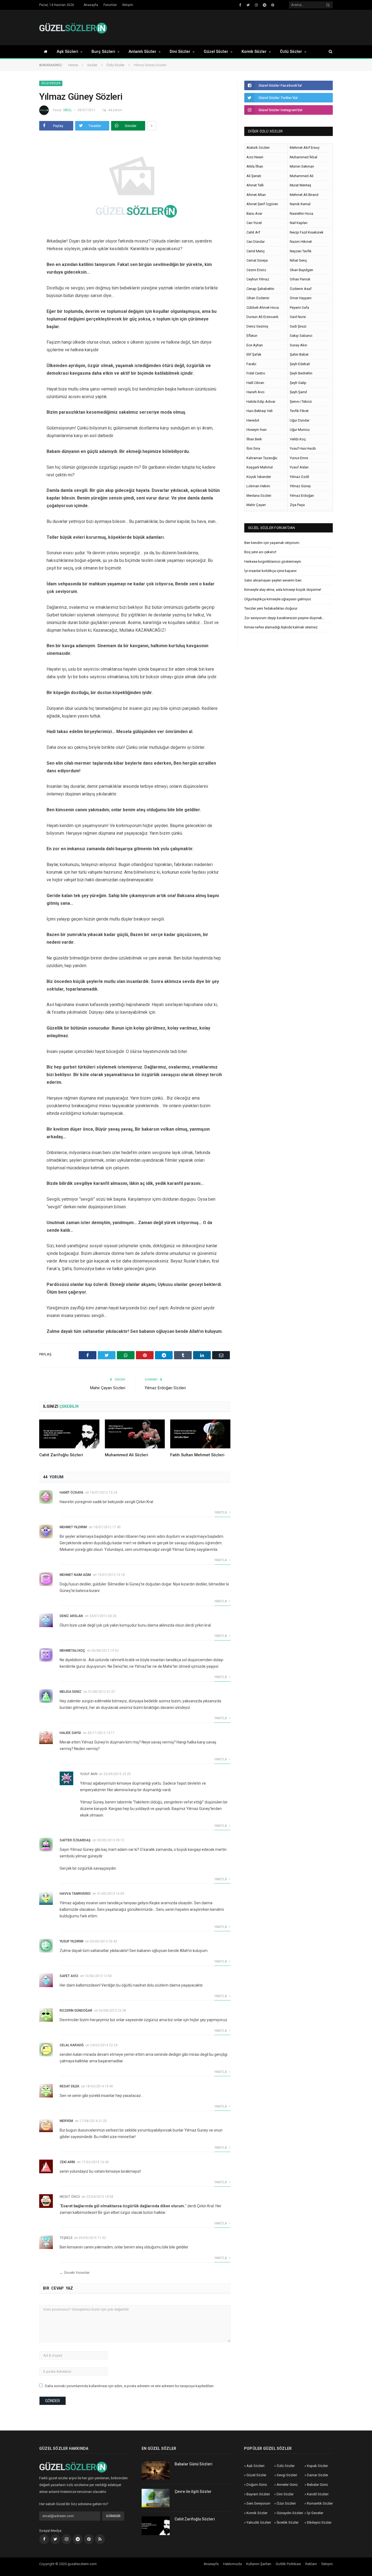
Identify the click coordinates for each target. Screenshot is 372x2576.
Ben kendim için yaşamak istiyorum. (272, 543)
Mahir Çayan (256, 505)
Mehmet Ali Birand (304, 195)
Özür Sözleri (286, 2503)
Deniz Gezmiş (257, 326)
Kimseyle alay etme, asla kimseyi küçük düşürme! (283, 590)
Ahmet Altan (256, 195)
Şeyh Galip (298, 383)
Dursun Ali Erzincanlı (262, 317)
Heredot (253, 420)
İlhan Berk (254, 439)
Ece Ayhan (255, 345)
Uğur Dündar (300, 420)
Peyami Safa (299, 308)
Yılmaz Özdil (299, 477)
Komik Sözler (254, 52)
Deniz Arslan (71, 1616)
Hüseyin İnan (257, 430)
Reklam (311, 2564)
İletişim (128, 5)
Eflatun (252, 336)
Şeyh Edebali (300, 364)
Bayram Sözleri (258, 2494)
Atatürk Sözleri (258, 148)
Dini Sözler (180, 52)
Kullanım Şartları (259, 2564)
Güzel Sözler (216, 52)
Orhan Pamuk (300, 279)
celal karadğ (72, 2045)
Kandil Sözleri (318, 2494)
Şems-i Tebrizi (301, 402)
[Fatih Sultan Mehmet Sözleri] (200, 1434)
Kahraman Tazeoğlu (262, 458)
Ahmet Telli (255, 185)
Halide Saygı (70, 1733)
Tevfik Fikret (299, 411)
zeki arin (67, 2162)
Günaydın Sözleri (290, 2513)
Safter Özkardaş (75, 1840)
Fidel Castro (256, 373)
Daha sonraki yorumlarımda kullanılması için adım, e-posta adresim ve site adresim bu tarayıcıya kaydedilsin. (130, 2386)
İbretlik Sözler (288, 2522)
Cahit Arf (253, 232)
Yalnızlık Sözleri (259, 2522)
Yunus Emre (299, 458)
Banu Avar (254, 214)
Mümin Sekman (302, 166)
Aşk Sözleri (67, 52)
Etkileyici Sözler (319, 2522)
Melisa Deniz (71, 1692)
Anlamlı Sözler (142, 52)
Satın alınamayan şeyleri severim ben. (273, 580)
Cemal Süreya (257, 260)
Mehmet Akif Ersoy (305, 148)
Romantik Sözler (320, 2503)
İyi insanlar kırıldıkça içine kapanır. (271, 571)
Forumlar (110, 5)
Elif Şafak (254, 354)
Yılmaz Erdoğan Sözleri (165, 1388)
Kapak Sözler (317, 2466)
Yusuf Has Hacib (303, 448)
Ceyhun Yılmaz (258, 279)
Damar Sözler (318, 2475)
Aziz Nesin (255, 157)
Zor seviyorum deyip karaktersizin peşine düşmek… (284, 618)
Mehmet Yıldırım (73, 1527)
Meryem (66, 2121)
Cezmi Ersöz (256, 270)
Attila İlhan (255, 166)
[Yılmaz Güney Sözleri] (135, 183)
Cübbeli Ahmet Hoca (263, 308)
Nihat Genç (298, 260)
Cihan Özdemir (258, 298)
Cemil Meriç (256, 251)
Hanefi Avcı (255, 392)
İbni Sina (253, 448)
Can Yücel (254, 223)
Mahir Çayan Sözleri (108, 1388)
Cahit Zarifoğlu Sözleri (61, 1455)
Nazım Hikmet (301, 242)
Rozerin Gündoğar (76, 2011)
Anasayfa (91, 5)
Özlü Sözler (291, 52)
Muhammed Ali (302, 176)
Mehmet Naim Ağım (75, 1575)
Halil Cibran (255, 383)
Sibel (68, 110)
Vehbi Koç (298, 439)
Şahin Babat (299, 354)
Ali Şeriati (254, 176)
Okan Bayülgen (301, 270)
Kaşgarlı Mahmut (260, 467)
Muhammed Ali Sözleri (126, 1455)
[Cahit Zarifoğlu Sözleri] (69, 1434)
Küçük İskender (259, 477)
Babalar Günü (317, 2485)
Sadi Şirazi (298, 326)
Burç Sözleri (103, 52)
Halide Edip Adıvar (261, 402)
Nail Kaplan (299, 223)
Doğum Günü (257, 2485)
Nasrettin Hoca (301, 214)
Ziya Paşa (297, 505)
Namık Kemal (300, 204)
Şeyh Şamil (298, 392)
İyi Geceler (315, 2513)
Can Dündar (256, 242)
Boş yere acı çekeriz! (260, 552)
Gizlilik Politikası (288, 2564)
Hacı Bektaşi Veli (260, 411)
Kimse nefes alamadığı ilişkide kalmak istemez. (281, 627)
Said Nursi (298, 317)
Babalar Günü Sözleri (193, 2464)
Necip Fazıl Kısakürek (307, 232)
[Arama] (328, 52)
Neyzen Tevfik (301, 251)
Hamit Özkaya (71, 1493)
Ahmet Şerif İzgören (262, 204)
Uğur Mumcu (300, 430)
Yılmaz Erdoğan (302, 496)
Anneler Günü (287, 2485)
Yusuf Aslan (299, 467)
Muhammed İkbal (304, 157)
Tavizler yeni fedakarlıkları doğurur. (271, 608)
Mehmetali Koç (72, 1651)
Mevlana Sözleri (259, 496)
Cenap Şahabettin (260, 289)
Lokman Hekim (258, 486)
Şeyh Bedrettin (301, 373)
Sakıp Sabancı (301, 336)
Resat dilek (69, 2086)
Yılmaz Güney (300, 486)
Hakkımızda (232, 2564)
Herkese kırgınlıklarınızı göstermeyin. (273, 561)
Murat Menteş (301, 185)
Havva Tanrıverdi (75, 1894)
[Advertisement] (234, 28)
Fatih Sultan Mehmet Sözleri (197, 1455)
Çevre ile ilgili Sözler (193, 2492)
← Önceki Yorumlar (75, 2273)
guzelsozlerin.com (82, 2564)
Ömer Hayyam (301, 298)
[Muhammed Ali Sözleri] (135, 1434)
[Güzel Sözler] (73, 27)
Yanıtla (221, 1512)
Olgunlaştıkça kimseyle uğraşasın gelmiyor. (278, 599)
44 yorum (115, 110)
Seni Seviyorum (258, 2503)
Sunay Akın (298, 345)
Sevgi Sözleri (287, 2475)
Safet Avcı (69, 1976)
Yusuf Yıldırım (71, 1941)
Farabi (251, 364)
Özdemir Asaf (301, 289)
